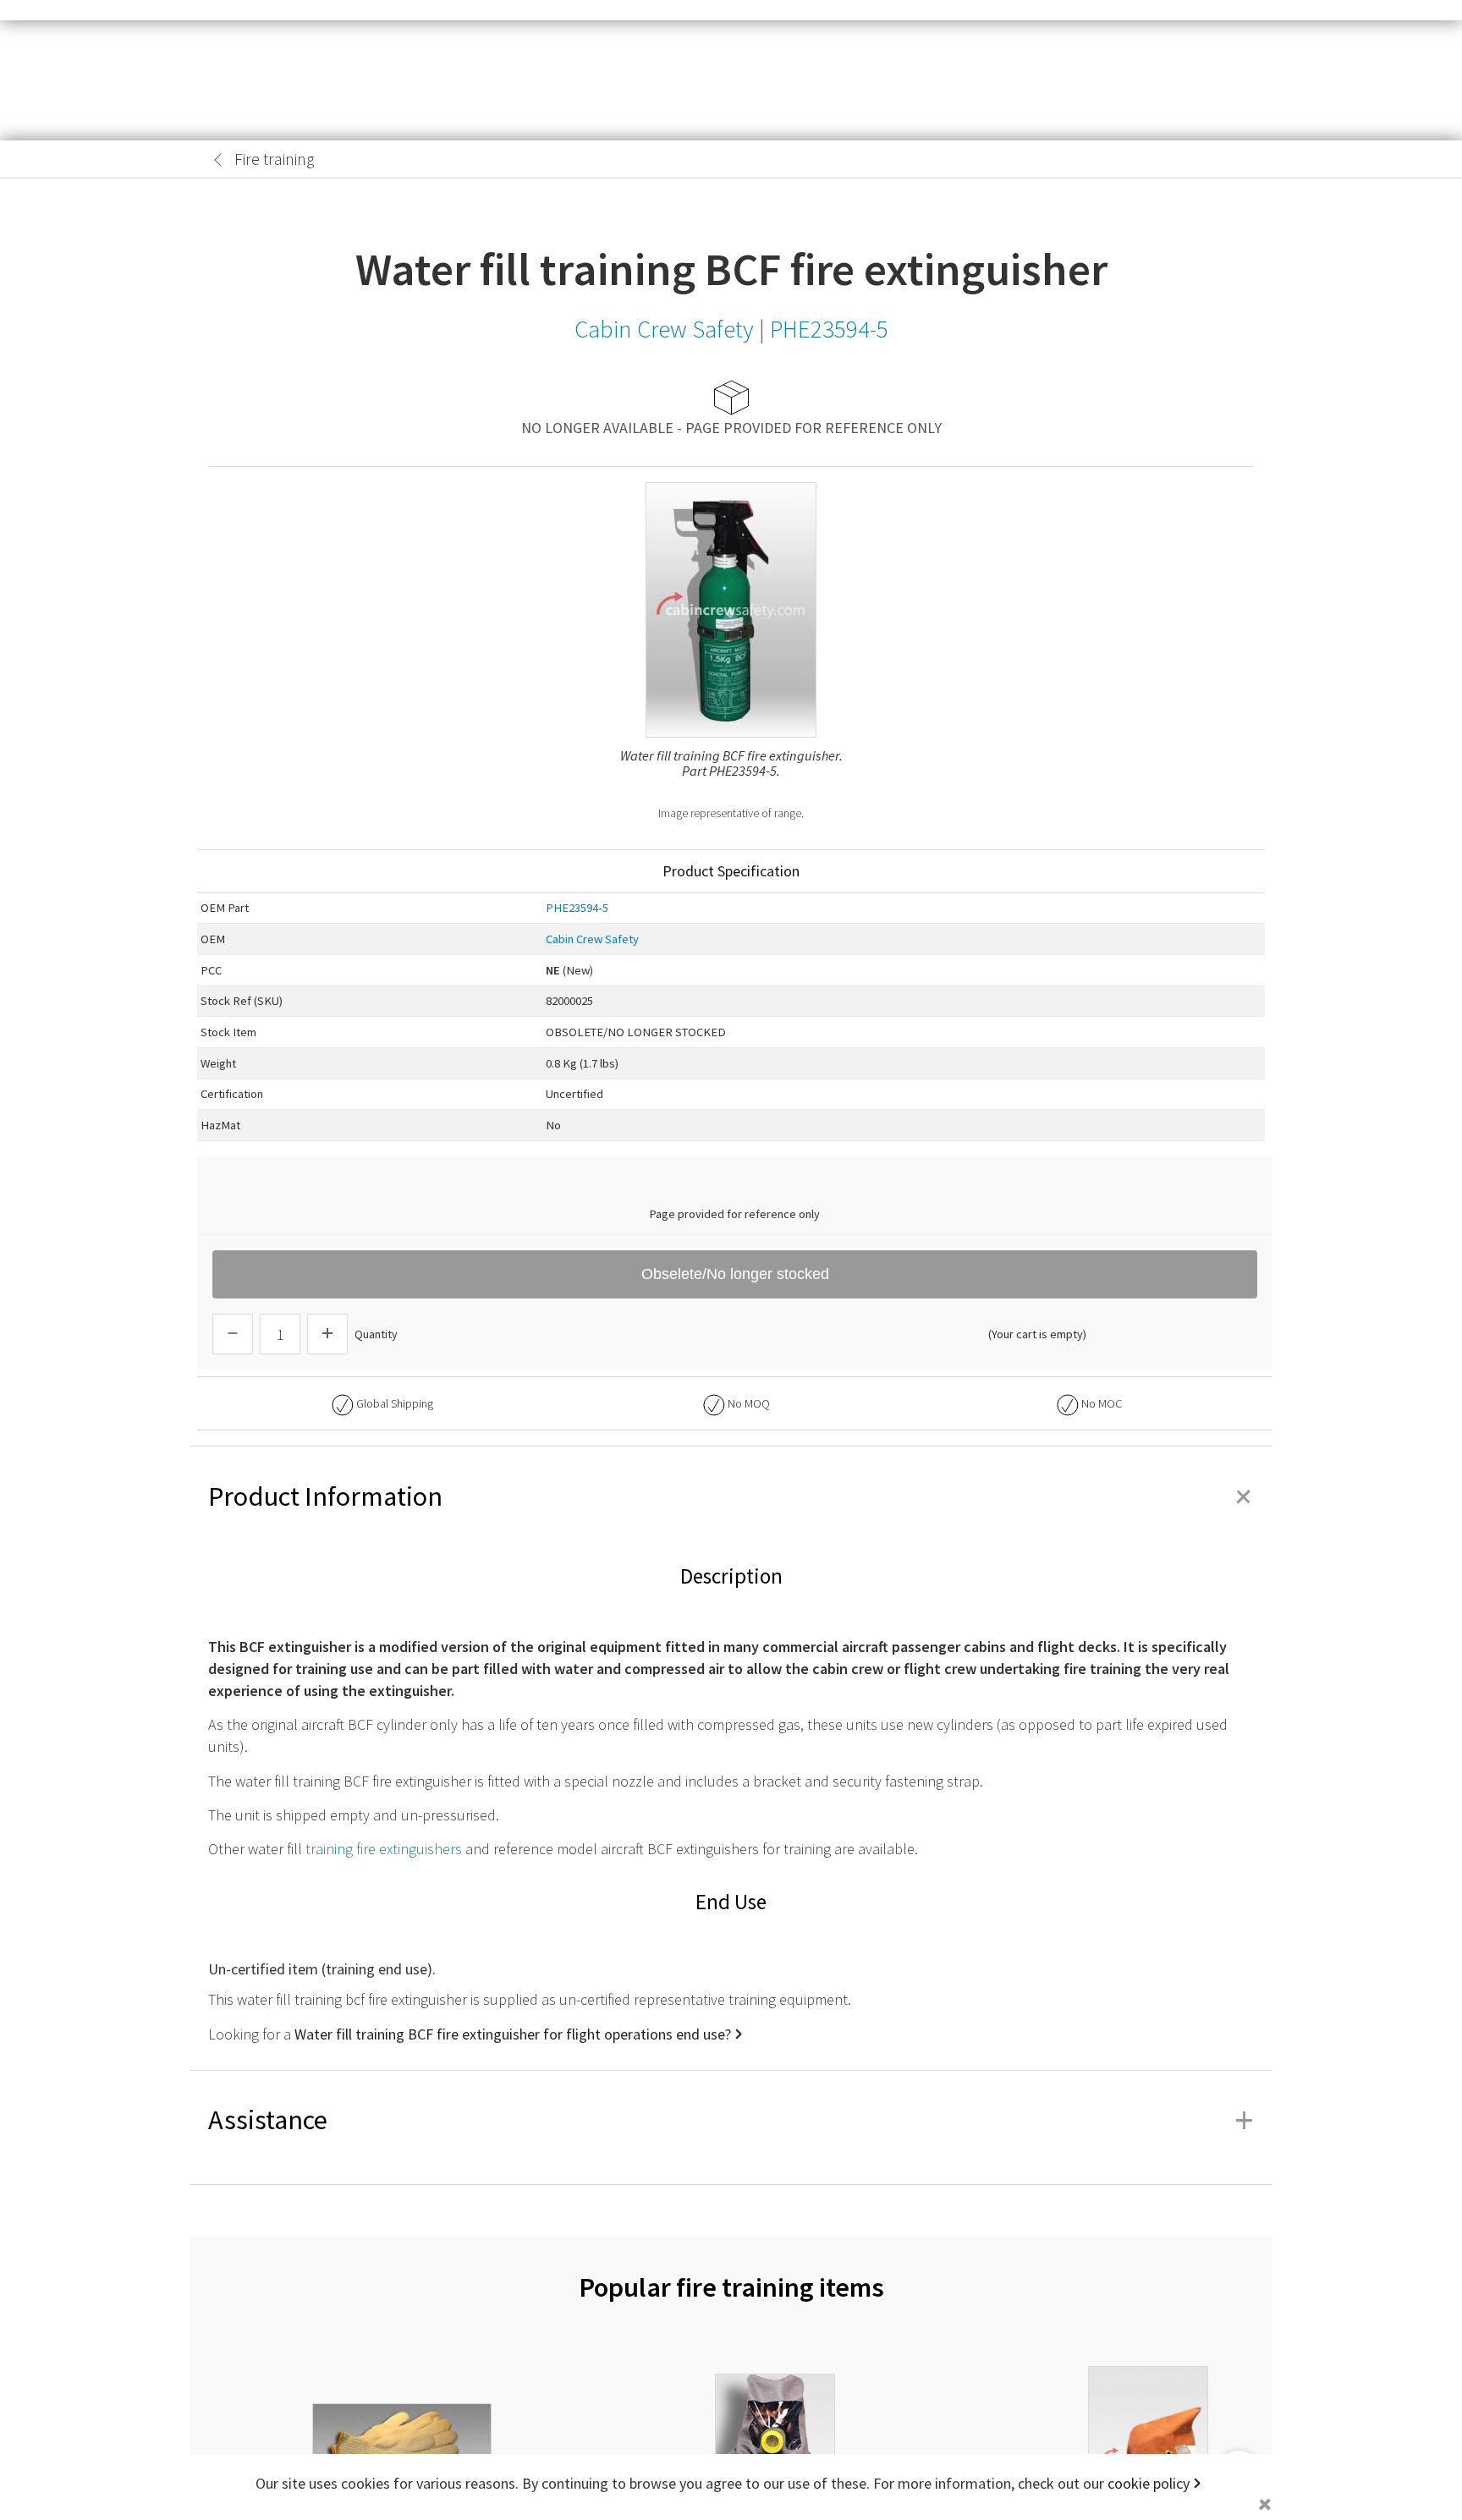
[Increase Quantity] (327, 1334)
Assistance (731, 2120)
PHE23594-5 (577, 908)
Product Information (731, 1496)
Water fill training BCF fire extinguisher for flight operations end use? (513, 2034)
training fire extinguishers (384, 1849)
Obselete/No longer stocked (735, 1274)
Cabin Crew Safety (592, 939)
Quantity (376, 1334)
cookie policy (1149, 2483)
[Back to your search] (218, 160)
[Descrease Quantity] (233, 1334)
